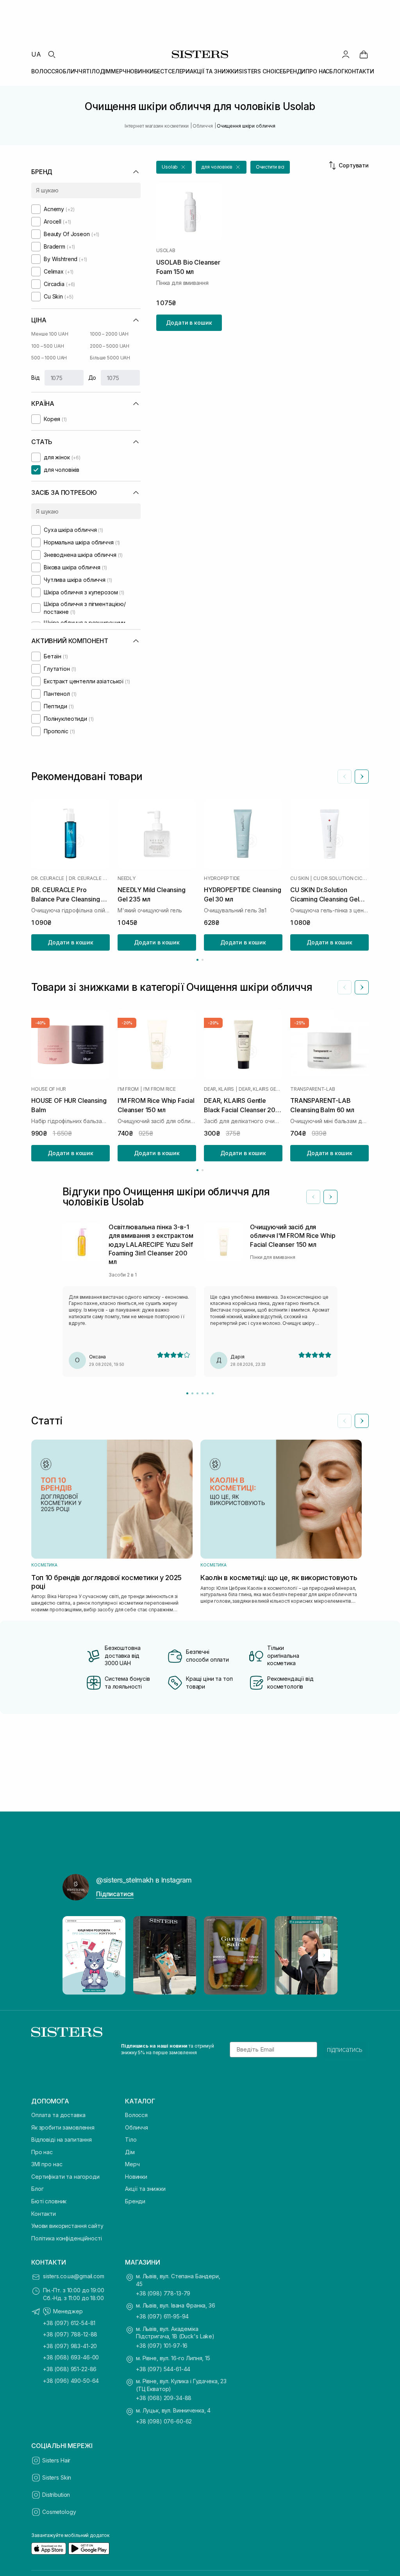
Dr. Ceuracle (48, 878)
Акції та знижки (145, 2189)
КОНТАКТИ (359, 71)
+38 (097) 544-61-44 (163, 2369)
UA (36, 54)
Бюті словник (49, 2201)
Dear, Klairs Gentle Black (261, 1089)
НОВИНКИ (140, 71)
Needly (127, 878)
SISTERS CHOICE (261, 71)
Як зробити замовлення (63, 2127)
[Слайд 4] (203, 1393)
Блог (37, 2189)
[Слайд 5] (208, 1393)
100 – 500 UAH (47, 346)
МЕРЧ (119, 71)
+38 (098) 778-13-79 (163, 2293)
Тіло (131, 2140)
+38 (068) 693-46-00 (71, 2357)
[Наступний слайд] (362, 777)
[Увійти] (346, 54)
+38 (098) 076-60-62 (164, 2421)
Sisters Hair (56, 2460)
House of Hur (49, 1089)
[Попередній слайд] (345, 777)
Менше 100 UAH (50, 334)
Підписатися (115, 1894)
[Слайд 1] (187, 1393)
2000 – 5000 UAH (110, 346)
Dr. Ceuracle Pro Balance (89, 878)
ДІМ (106, 71)
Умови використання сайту (67, 2226)
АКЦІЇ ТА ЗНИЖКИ (214, 71)
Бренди (135, 2201)
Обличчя (137, 2127)
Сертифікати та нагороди (65, 2177)
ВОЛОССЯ (45, 71)
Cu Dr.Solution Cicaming (341, 878)
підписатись (345, 2050)
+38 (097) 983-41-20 (70, 2346)
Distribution (56, 2495)
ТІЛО (93, 71)
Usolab (166, 251)
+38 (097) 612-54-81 (69, 2323)
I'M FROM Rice (160, 1089)
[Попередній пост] (76, 1955)
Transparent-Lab (312, 1089)
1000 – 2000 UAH (109, 334)
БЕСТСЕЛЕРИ (172, 71)
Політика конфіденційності (67, 2238)
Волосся (136, 2115)
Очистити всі (270, 167)
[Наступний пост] (324, 1955)
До (92, 378)
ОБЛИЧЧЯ (72, 71)
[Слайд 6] (213, 1393)
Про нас (42, 2152)
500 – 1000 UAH (49, 358)
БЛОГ (337, 71)
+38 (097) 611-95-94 (162, 2316)
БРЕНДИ (294, 71)
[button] (174, 167)
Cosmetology (59, 2512)
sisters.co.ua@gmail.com (74, 2276)
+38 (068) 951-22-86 (70, 2369)
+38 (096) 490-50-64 (71, 2381)
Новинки (136, 2177)
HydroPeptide (222, 878)
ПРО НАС (317, 71)
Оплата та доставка (58, 2115)
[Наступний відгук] (330, 1197)
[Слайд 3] (197, 1393)
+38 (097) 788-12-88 (70, 2334)
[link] (364, 54)
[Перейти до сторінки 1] (197, 960)
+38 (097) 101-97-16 (162, 2346)
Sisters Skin (57, 2477)
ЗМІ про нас (47, 2164)
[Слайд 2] (192, 1393)
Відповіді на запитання (62, 2140)
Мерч (132, 2164)
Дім (130, 2152)
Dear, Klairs (219, 1089)
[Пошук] (52, 54)
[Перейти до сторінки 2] (203, 960)
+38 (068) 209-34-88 (164, 2398)
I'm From (128, 1089)
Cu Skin (299, 878)
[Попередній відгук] (313, 1197)
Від (36, 378)
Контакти (44, 2214)
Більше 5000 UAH (110, 358)
